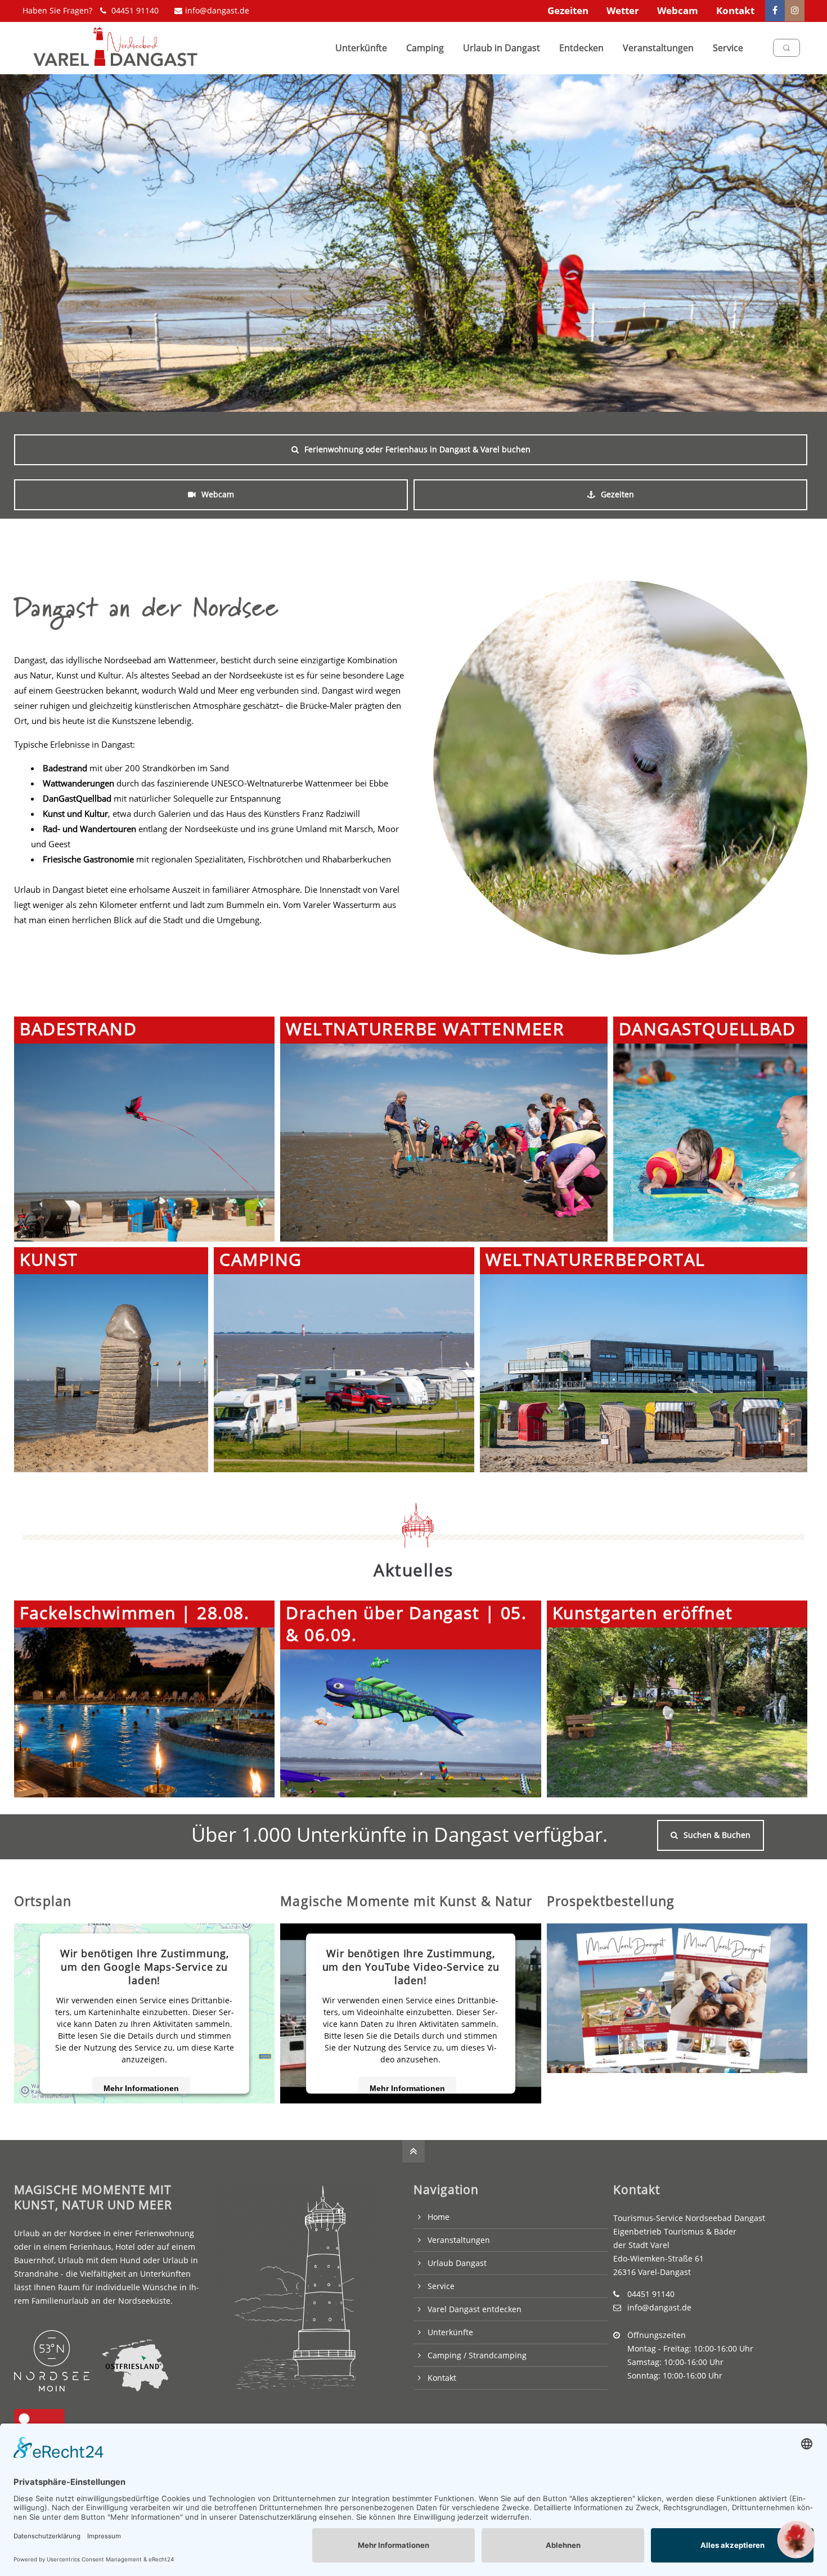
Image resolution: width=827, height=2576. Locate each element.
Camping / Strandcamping (477, 2355)
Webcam (678, 10)
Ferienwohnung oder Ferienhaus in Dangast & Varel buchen (417, 449)
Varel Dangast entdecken (475, 2309)
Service (441, 2286)
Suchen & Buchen (717, 1835)
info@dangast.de (217, 10)
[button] (796, 2539)
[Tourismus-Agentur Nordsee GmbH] (52, 2388)
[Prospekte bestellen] (677, 1998)
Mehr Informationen (141, 2088)
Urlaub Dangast (457, 2263)
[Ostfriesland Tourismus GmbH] (129, 2388)
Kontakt (735, 10)
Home (439, 2217)
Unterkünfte (450, 2332)
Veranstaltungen (459, 2240)
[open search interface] (786, 48)
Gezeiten (568, 10)
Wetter (623, 10)
